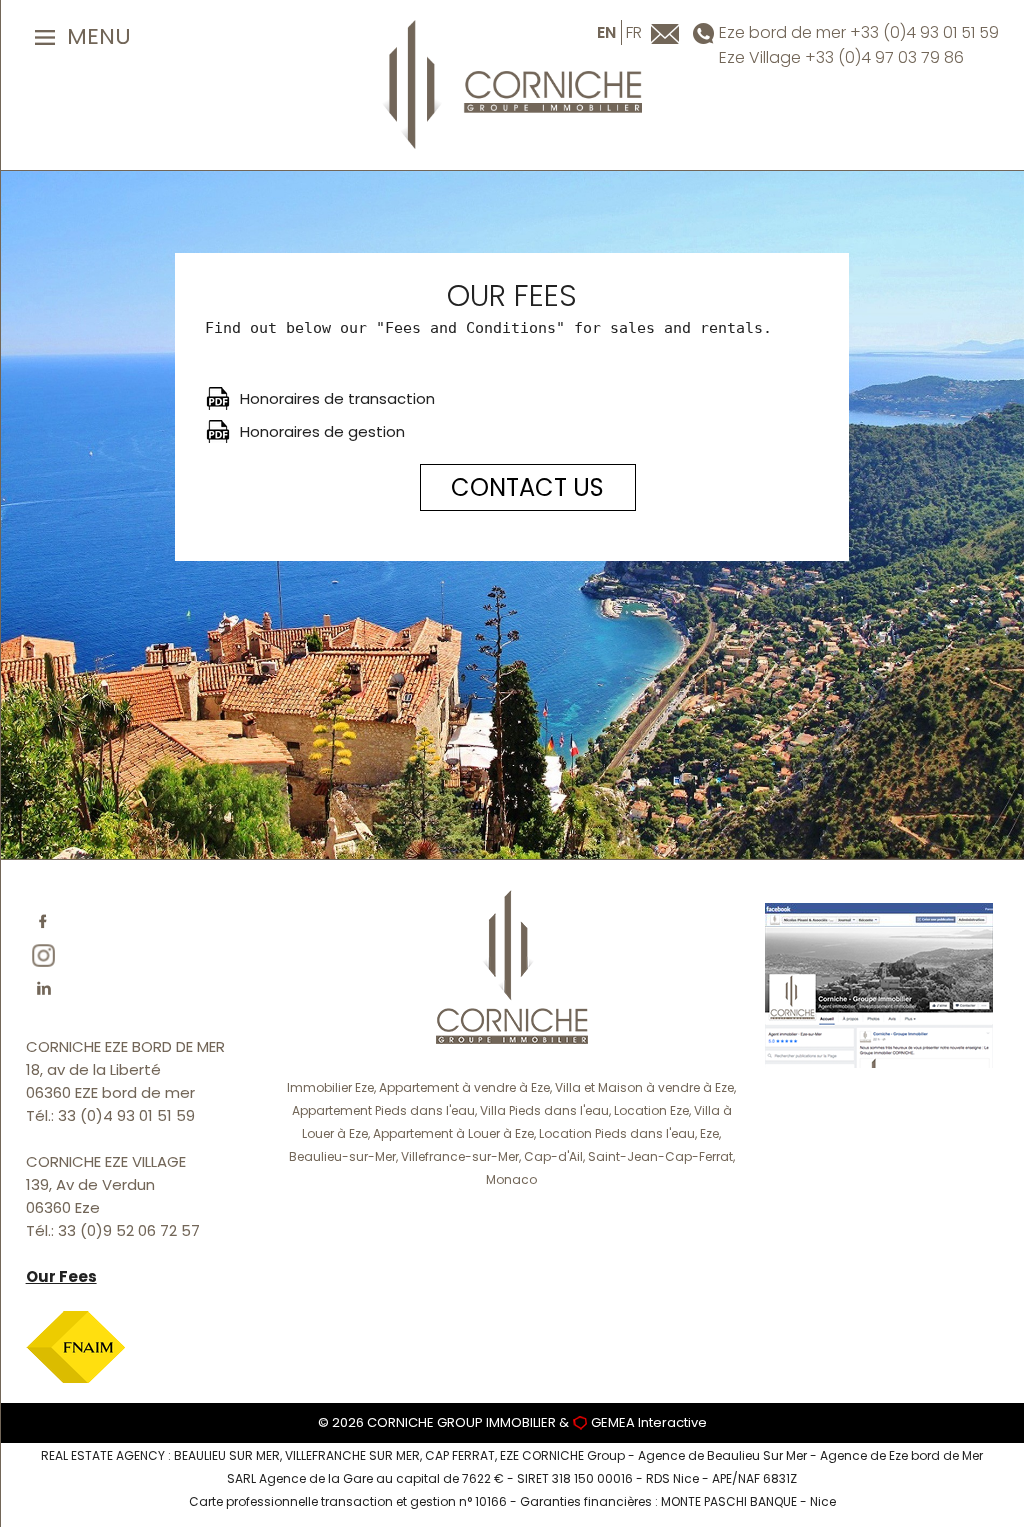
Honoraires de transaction (337, 398)
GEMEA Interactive (649, 1422)
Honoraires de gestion (322, 431)
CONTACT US (527, 487)
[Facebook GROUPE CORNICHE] (879, 983)
